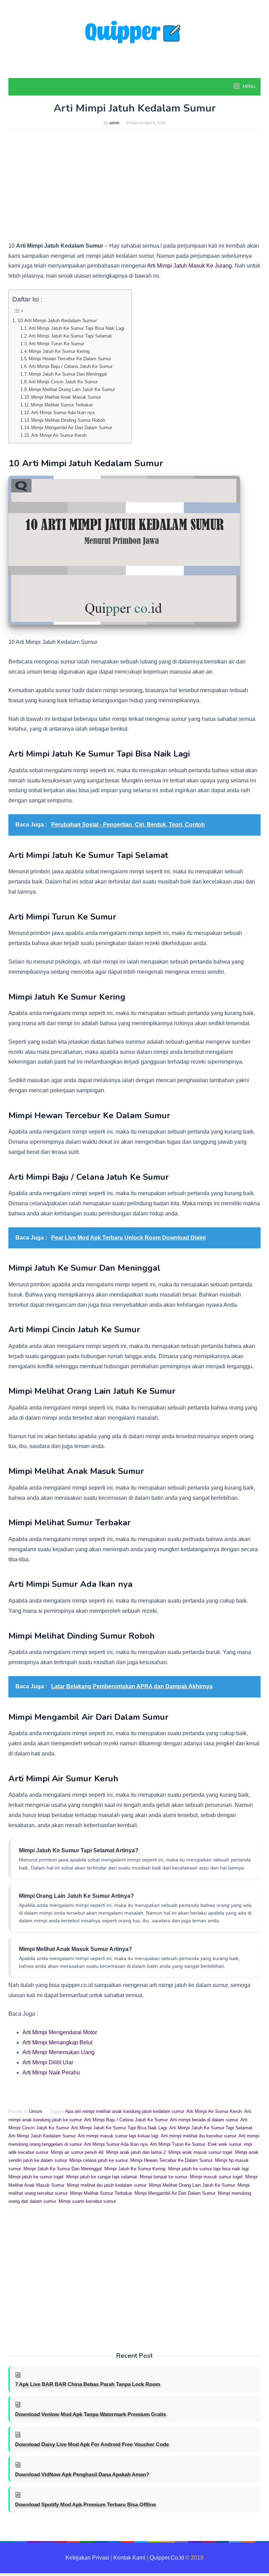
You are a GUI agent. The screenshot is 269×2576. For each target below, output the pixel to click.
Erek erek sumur (224, 2144)
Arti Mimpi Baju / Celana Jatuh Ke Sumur (71, 366)
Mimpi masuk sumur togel (216, 2177)
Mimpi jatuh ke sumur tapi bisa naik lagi (208, 2169)
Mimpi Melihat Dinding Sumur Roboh (68, 420)
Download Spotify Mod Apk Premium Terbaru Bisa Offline (85, 2504)
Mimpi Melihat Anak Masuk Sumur (66, 397)
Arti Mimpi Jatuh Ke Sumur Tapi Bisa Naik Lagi (77, 328)
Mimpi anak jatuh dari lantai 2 (136, 2152)
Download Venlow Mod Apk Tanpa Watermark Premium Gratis (91, 2414)
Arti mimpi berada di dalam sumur (204, 2120)
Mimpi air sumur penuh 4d (77, 2152)
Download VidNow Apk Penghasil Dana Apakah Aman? (82, 2474)
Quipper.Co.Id (167, 2558)
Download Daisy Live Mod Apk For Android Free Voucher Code (92, 2444)
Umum (36, 2111)
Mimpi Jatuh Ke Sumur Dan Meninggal (68, 374)
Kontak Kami (129, 2558)
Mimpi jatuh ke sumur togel (36, 2177)
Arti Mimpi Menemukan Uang (58, 2052)
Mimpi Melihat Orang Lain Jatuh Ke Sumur (72, 389)
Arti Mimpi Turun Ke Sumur (56, 344)
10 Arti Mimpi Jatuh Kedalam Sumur (57, 320)
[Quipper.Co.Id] (134, 38)
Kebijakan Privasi (87, 2558)
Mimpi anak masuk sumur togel (200, 2152)
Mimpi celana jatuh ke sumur (98, 2160)
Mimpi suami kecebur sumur (87, 2201)
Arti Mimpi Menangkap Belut (57, 2042)
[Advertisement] (134, 189)
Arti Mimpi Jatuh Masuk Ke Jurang (189, 266)
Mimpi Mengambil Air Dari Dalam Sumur (72, 428)
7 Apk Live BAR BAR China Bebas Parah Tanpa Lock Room (88, 2384)
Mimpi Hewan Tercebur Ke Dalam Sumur (70, 359)
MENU (249, 87)
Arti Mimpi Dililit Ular (48, 2062)
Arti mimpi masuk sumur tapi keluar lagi (118, 2136)
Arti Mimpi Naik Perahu (51, 2073)
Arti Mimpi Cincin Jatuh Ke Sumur (63, 382)
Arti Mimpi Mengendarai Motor (60, 2032)
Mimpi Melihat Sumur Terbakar (62, 405)
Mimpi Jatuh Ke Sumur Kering (59, 351)
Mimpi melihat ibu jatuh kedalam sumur (106, 2185)
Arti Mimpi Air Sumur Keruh (59, 435)
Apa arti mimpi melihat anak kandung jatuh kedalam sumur (125, 2111)
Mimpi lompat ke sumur (163, 2177)
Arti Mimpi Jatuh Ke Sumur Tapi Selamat (70, 336)
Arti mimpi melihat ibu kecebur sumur (198, 2136)
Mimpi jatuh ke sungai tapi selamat (102, 2177)
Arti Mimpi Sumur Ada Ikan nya (63, 413)
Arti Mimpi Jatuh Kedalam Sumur (42, 2136)
